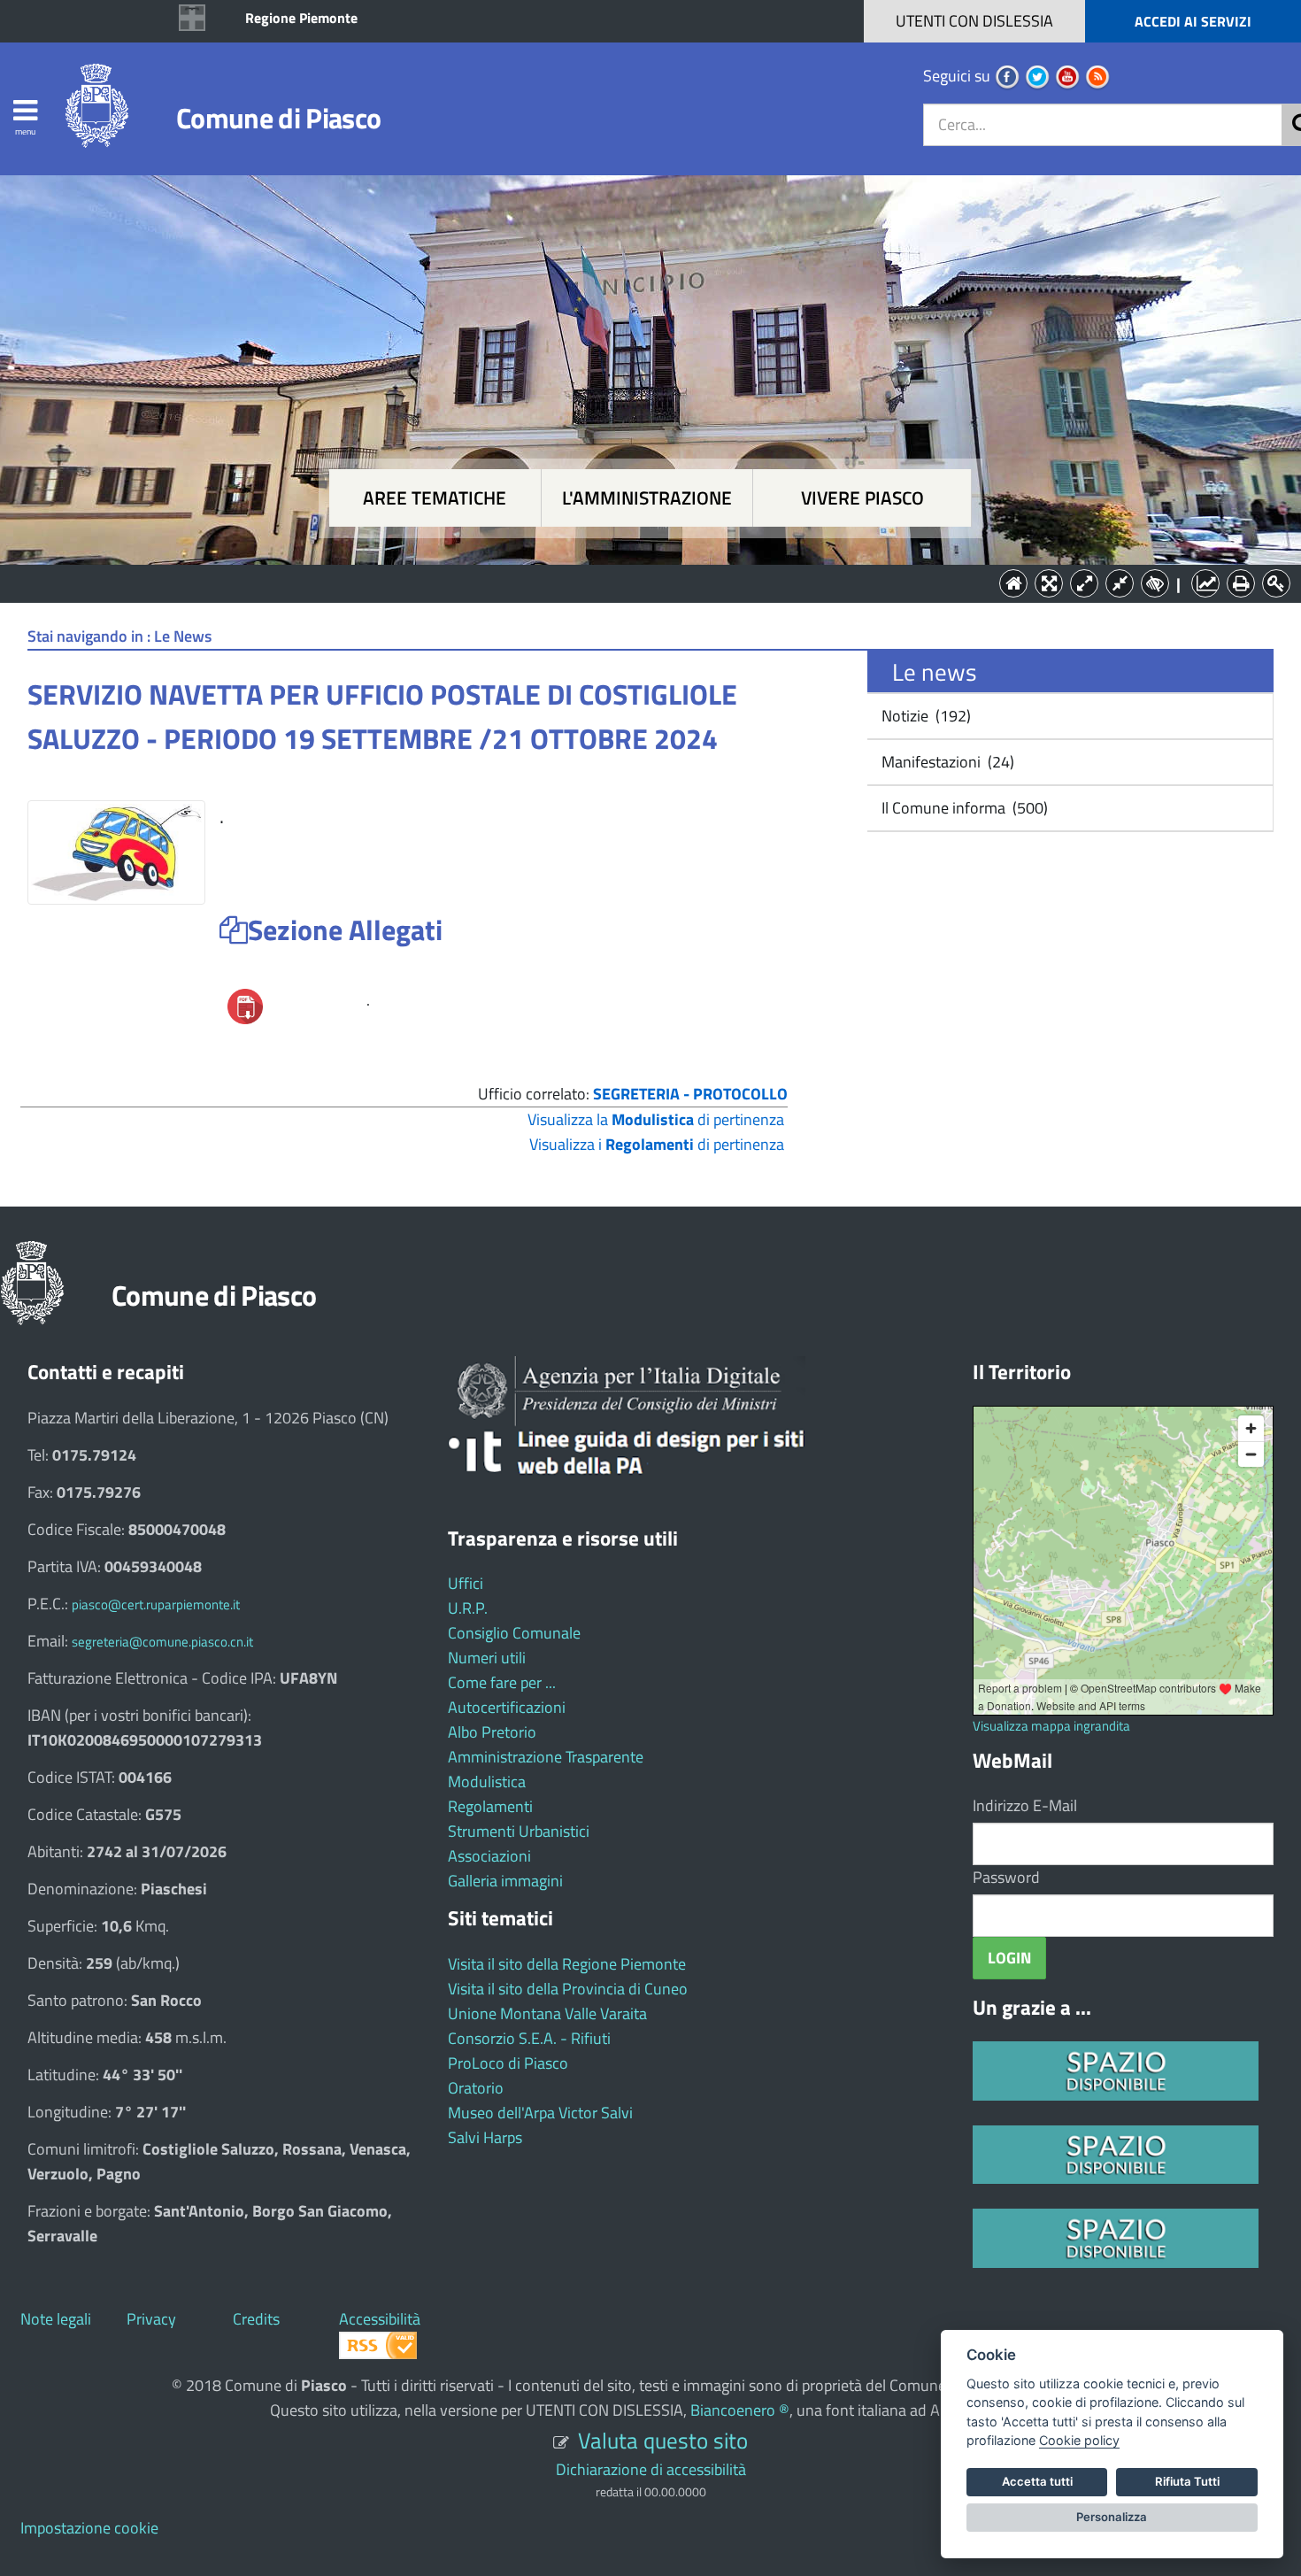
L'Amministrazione (637, 582)
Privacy (151, 2319)
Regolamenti (490, 1806)
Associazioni (489, 1856)
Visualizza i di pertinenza (657, 1144)
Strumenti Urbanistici (519, 1831)
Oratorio (476, 2088)
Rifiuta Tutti (1187, 2481)
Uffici (466, 1583)
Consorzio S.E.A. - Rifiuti (529, 2038)
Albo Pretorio (492, 1732)
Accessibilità (380, 2319)
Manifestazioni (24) (946, 762)
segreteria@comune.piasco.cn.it (162, 1642)
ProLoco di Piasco (508, 2063)
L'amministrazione (647, 498)
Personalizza (1112, 2517)
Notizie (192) (924, 716)
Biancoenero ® (740, 2410)
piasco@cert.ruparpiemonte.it (156, 1604)
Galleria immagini (505, 1881)
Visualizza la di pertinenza (656, 1119)
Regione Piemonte (301, 18)
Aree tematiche (435, 498)
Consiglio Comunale (514, 1633)
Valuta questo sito (663, 2440)
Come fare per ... (502, 1682)
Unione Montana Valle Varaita (547, 2013)
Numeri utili (487, 1658)
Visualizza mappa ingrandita (1051, 1726)
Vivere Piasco (862, 498)
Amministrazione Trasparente (546, 1757)
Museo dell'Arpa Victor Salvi (540, 2113)
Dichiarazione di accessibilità (651, 2469)
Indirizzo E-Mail (1025, 1805)
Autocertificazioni (507, 1707)
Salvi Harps (485, 2137)
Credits (256, 2319)
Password (1006, 1877)
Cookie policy (1079, 2440)
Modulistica (487, 1782)
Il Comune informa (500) (963, 808)
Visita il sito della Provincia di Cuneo (568, 1989)
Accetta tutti (1037, 2481)
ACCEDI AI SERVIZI (1193, 21)
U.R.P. (468, 1608)
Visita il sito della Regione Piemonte (567, 1964)
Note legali (56, 2319)
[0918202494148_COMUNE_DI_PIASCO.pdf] (245, 1005)
